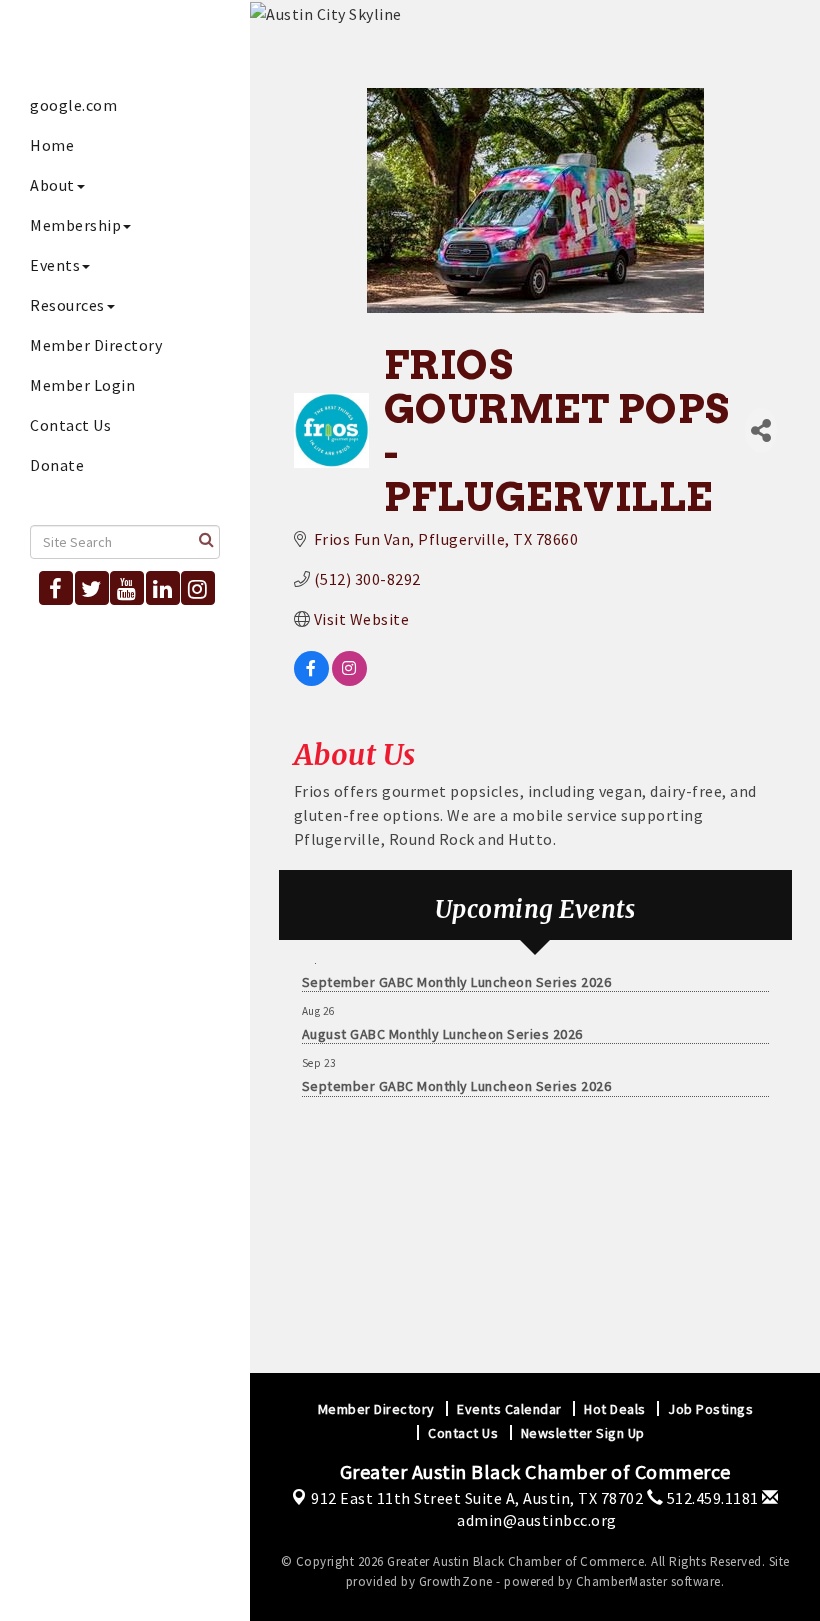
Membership (75, 225)
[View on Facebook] (311, 680)
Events (55, 265)
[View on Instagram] (349, 680)
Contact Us (70, 425)
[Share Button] (761, 430)
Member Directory (96, 345)
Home (52, 145)
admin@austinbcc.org (535, 1520)
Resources (67, 305)
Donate (57, 465)
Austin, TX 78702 (477, 1498)
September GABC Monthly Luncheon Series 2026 (457, 973)
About (52, 185)
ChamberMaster (622, 1581)
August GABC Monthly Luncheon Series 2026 (442, 1025)
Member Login (82, 385)
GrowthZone (456, 1581)
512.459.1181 (711, 1498)
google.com (73, 105)
